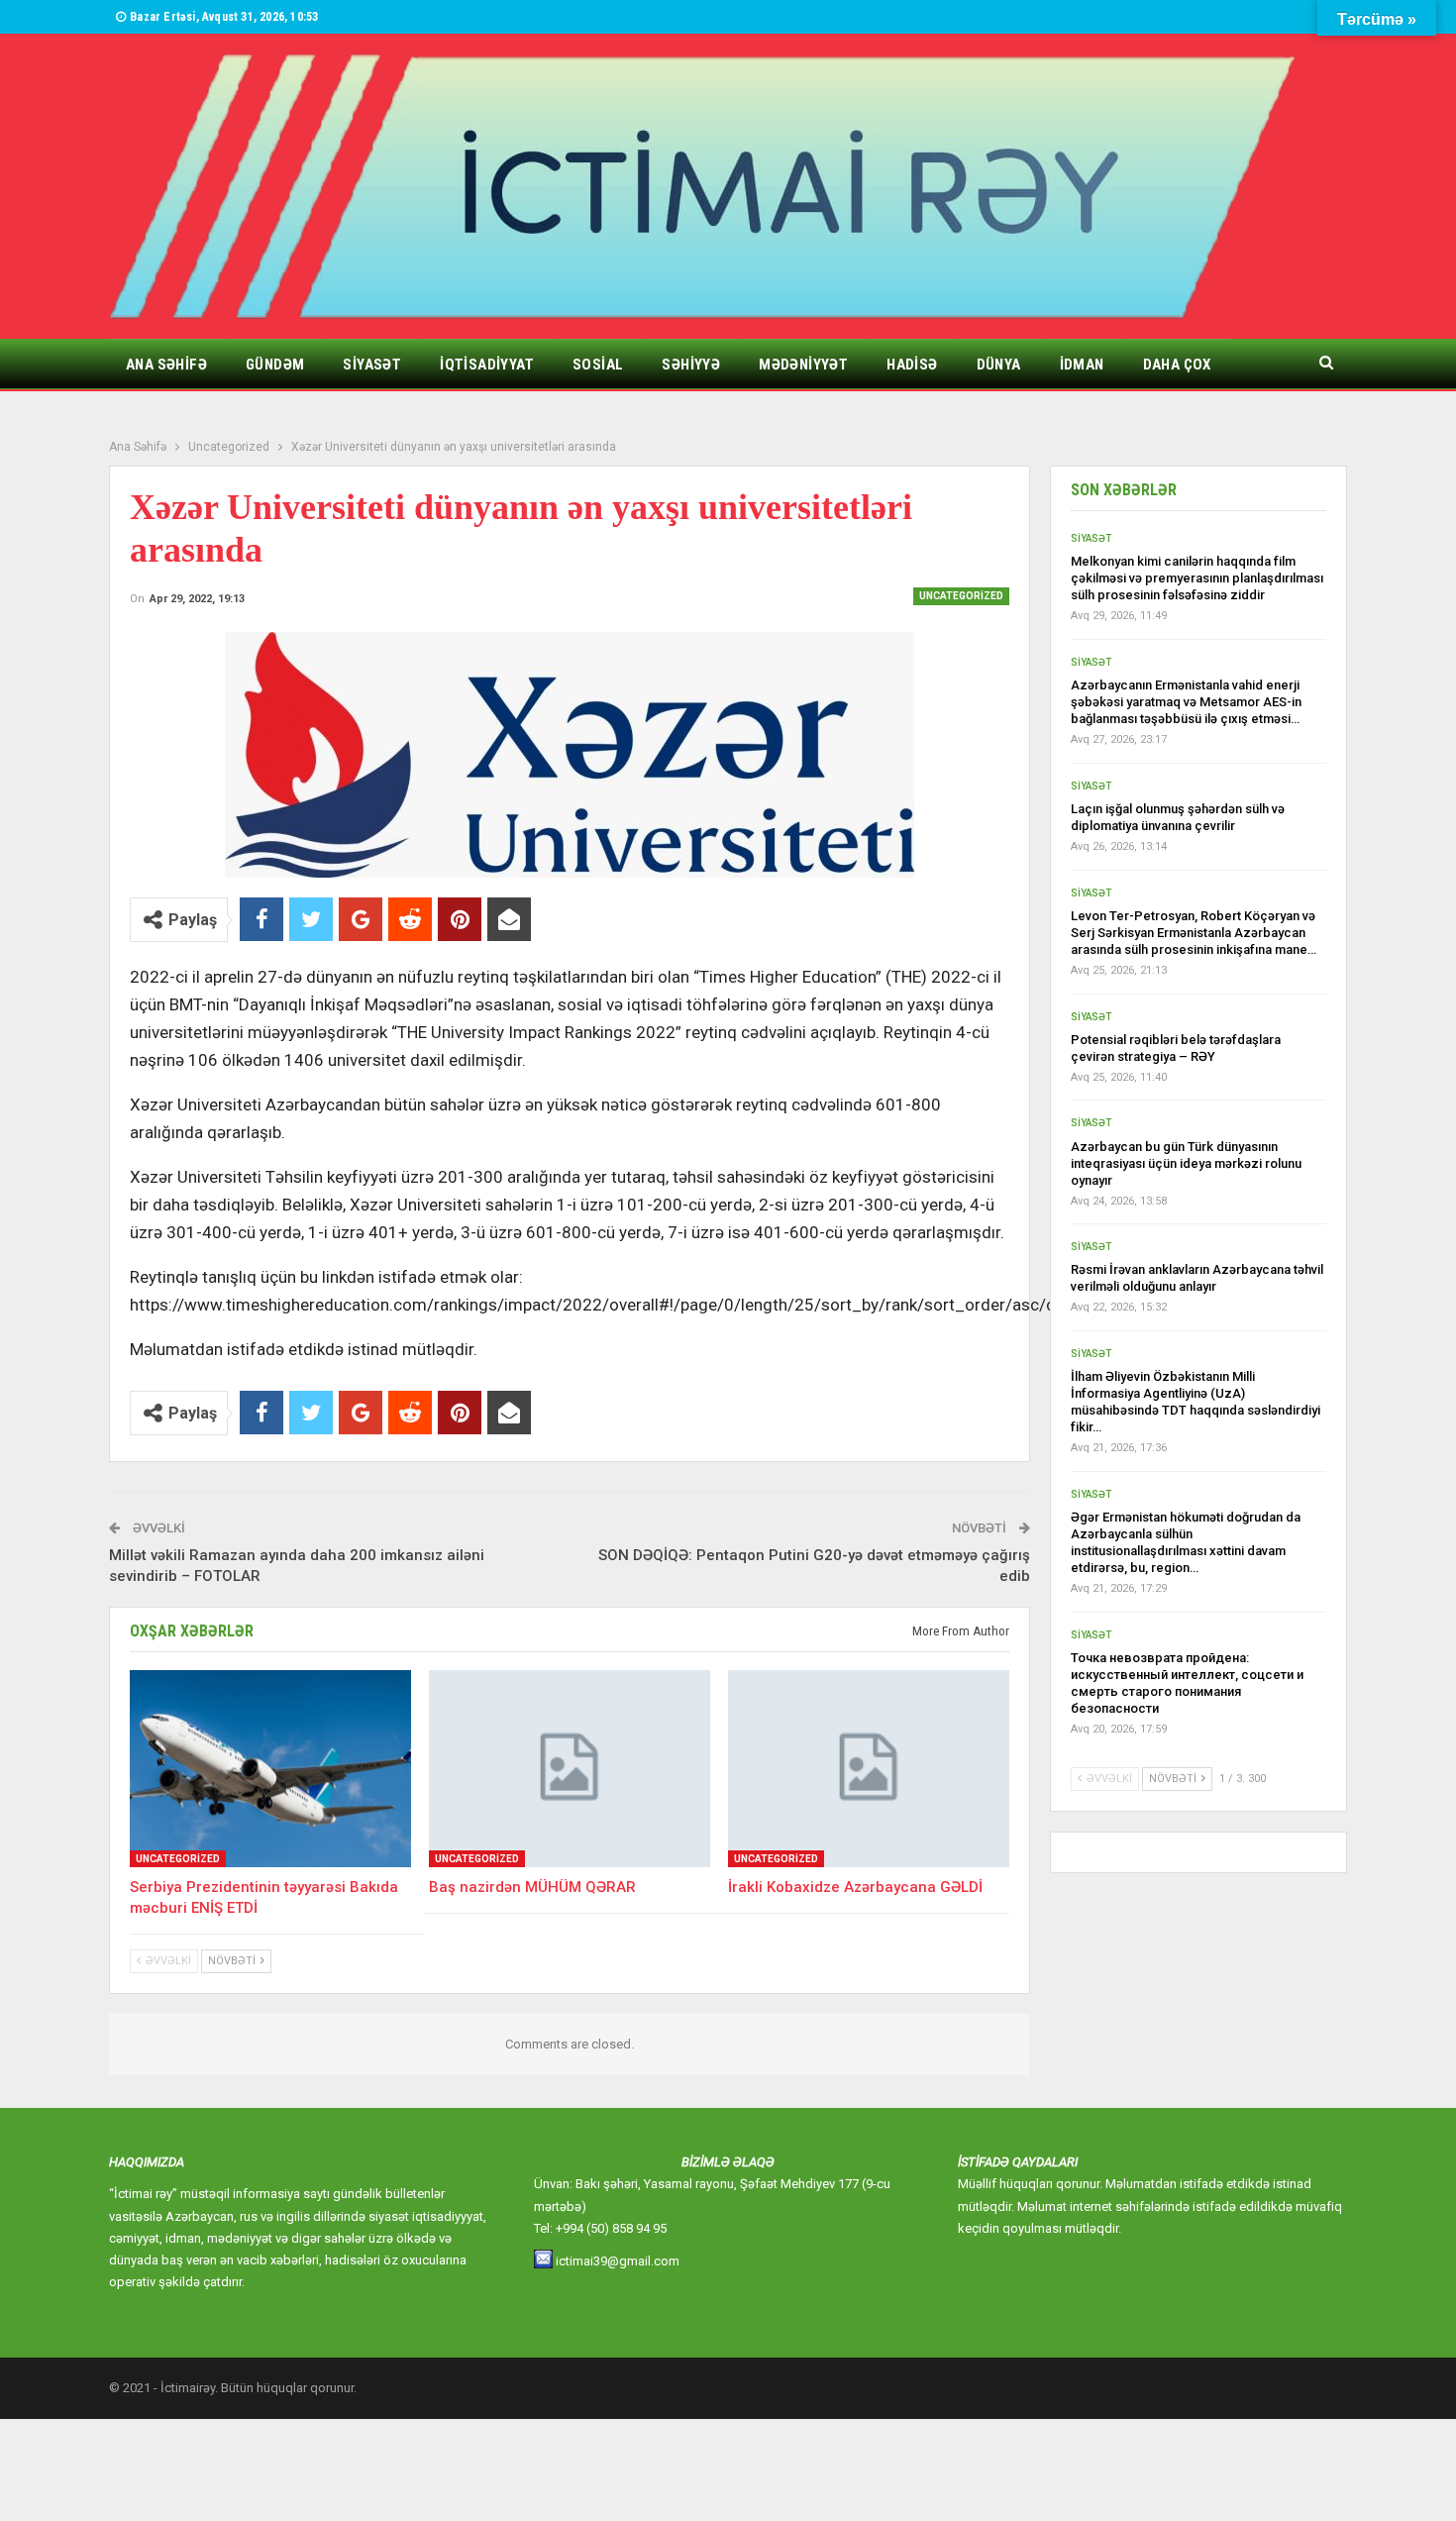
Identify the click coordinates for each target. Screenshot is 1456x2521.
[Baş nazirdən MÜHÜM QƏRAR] (570, 1769)
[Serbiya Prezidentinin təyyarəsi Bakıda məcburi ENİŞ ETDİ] (270, 1769)
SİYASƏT (372, 365)
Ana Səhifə (166, 365)
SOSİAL (598, 365)
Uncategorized (961, 596)
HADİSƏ (912, 365)
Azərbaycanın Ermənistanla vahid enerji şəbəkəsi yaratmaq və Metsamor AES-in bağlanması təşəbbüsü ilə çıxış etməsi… (1186, 702)
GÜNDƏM (275, 365)
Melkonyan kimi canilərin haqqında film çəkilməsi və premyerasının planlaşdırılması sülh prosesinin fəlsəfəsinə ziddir (1197, 578)
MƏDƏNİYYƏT (803, 365)
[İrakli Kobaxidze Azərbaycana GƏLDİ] (869, 1769)
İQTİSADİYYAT (487, 365)
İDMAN (1082, 365)
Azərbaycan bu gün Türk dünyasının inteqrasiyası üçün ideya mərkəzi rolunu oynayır (1186, 1163)
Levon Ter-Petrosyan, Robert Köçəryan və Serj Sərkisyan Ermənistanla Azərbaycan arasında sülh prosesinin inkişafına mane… (1194, 933)
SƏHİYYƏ (691, 365)
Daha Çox (1177, 365)
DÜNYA (999, 365)
